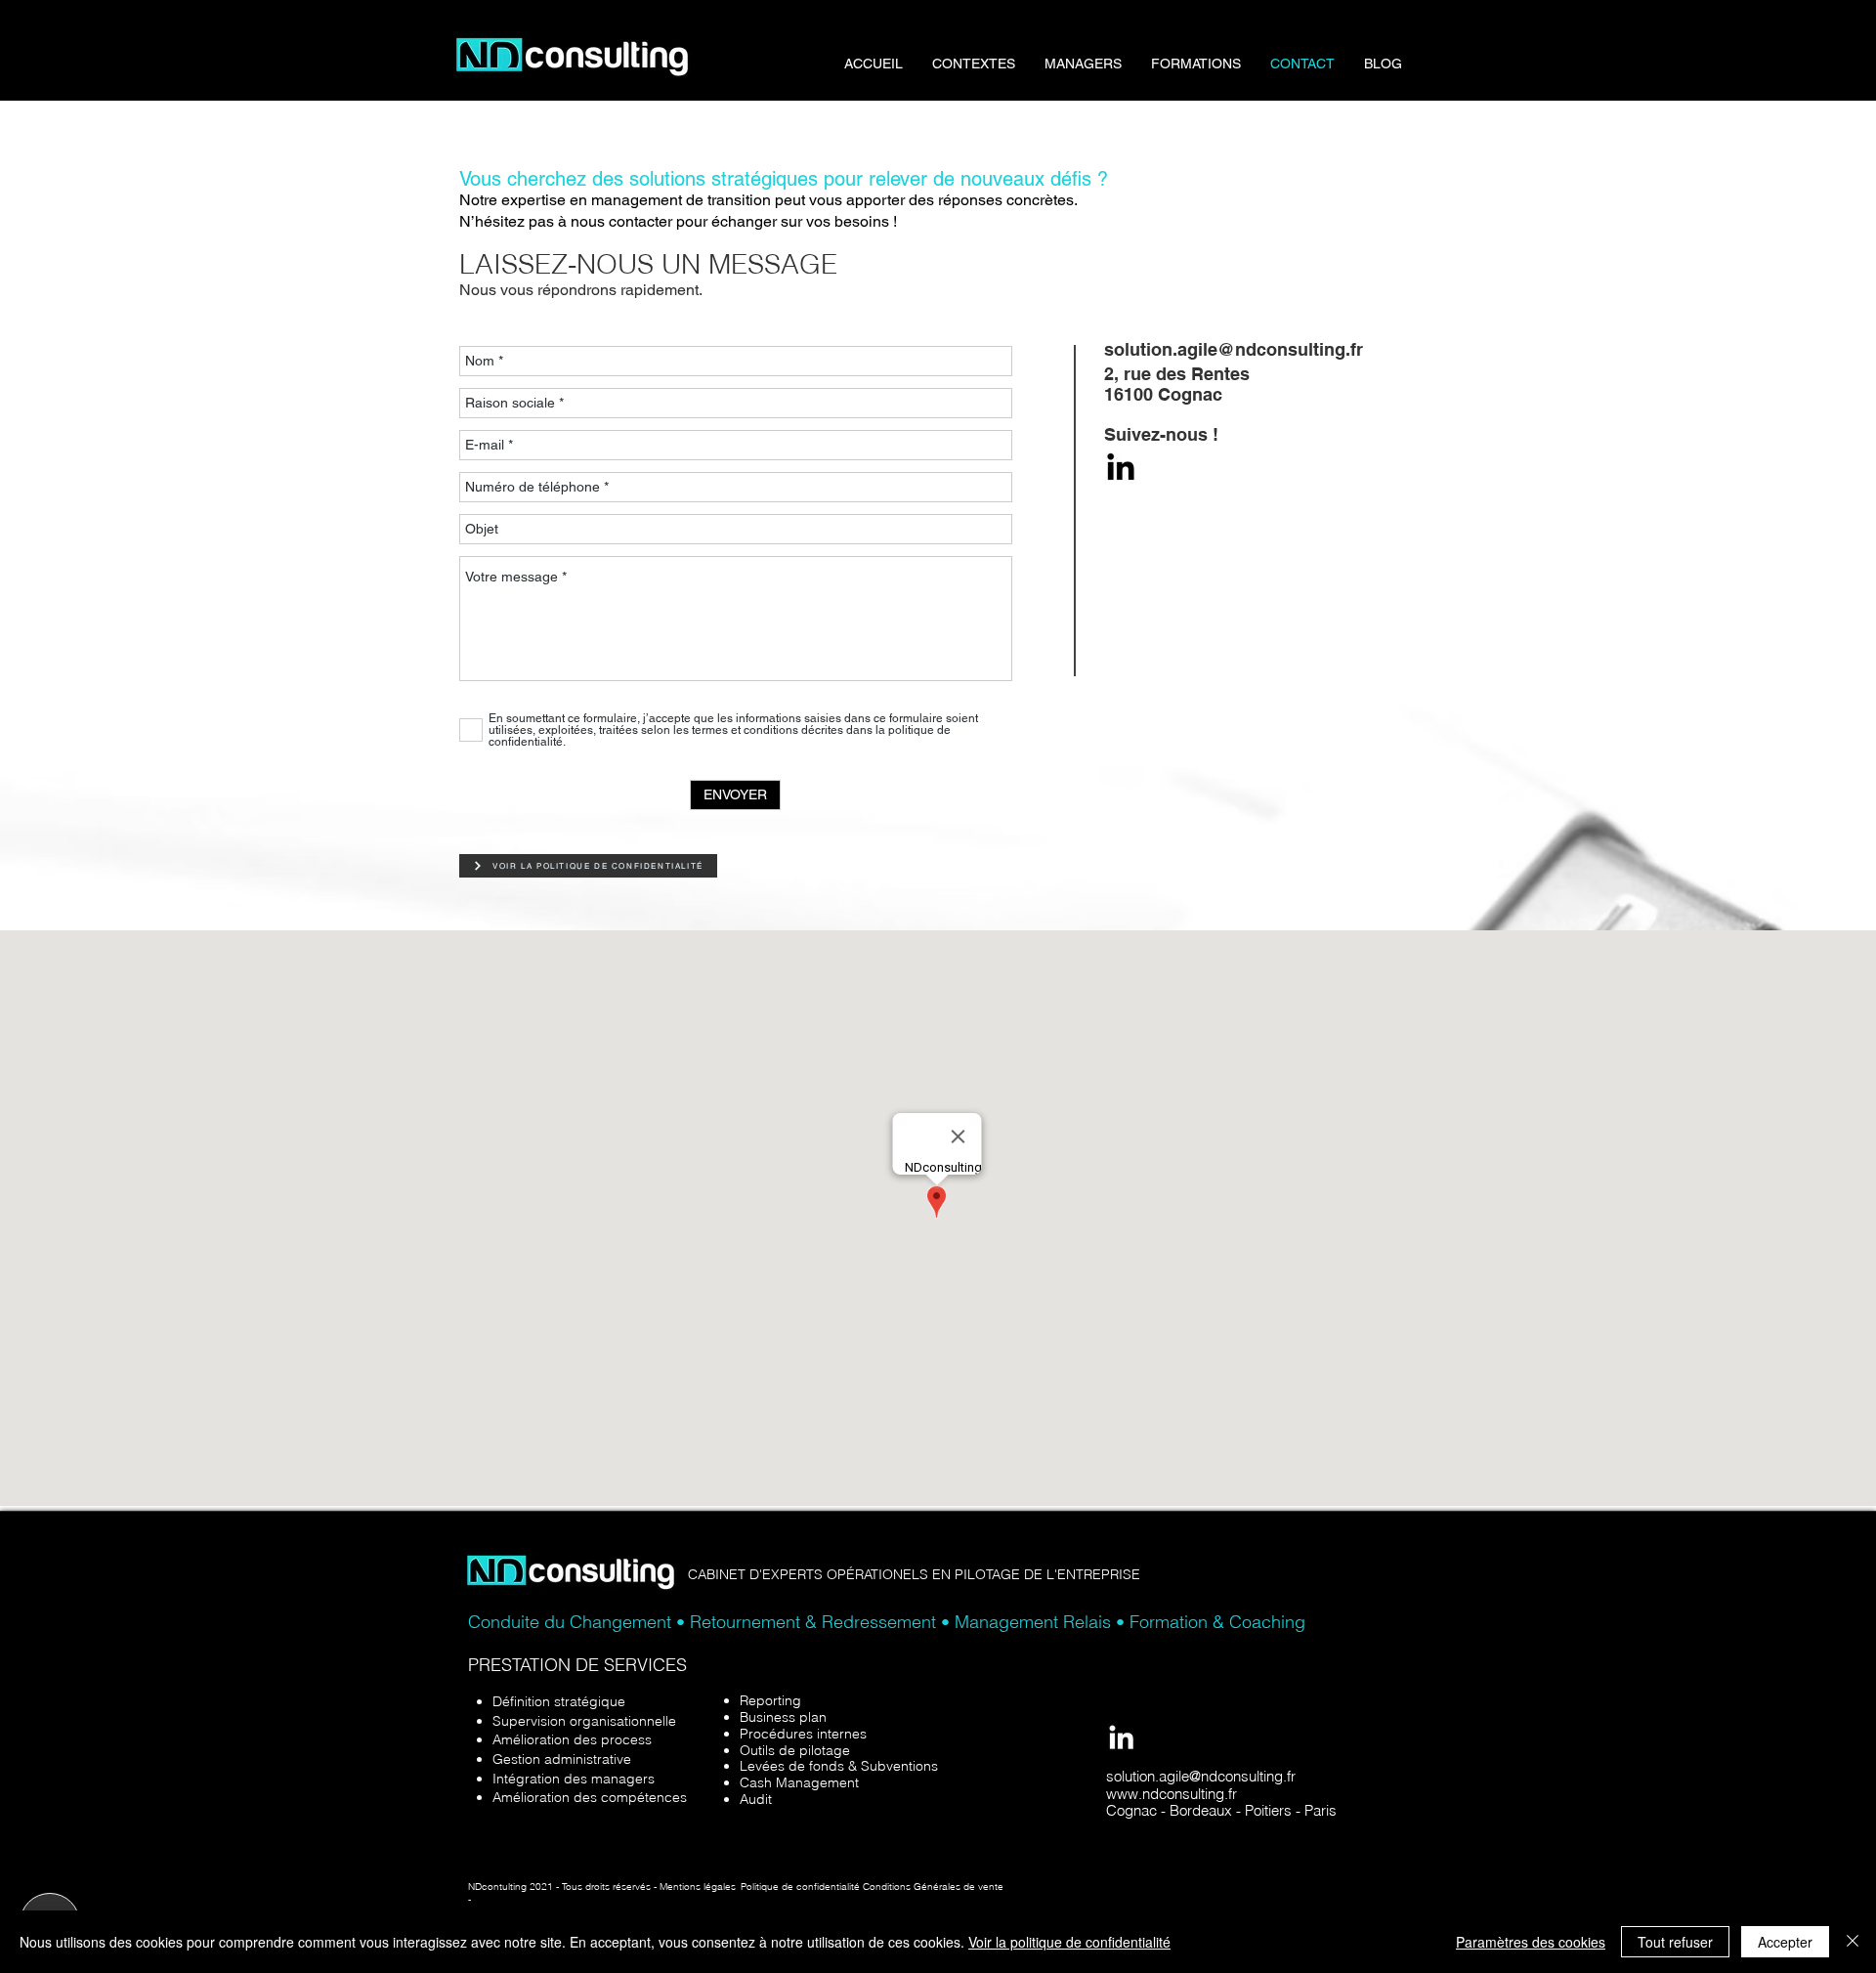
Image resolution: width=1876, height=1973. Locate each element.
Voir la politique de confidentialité (1069, 1942)
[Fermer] (1853, 1942)
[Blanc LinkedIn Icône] (1121, 1737)
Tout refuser (1675, 1942)
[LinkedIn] (1121, 469)
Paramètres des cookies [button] (1531, 1942)
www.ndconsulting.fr (1172, 1794)
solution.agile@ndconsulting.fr (1201, 1776)
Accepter (1785, 1942)
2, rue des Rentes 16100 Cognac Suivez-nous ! (1177, 404)
